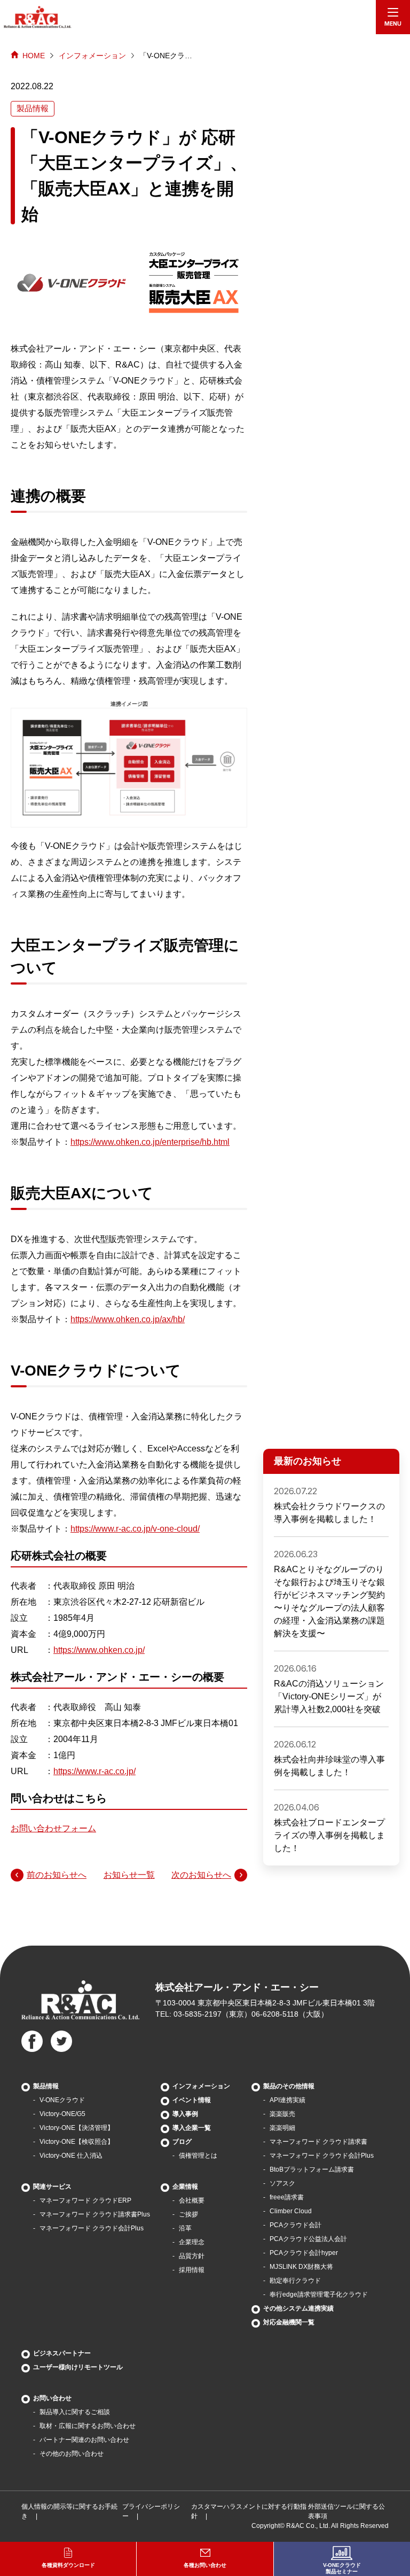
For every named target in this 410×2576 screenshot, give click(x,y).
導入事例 (185, 2114)
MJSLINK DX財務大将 (301, 2267)
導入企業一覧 (192, 2128)
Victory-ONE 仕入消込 (71, 2156)
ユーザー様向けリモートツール (78, 2367)
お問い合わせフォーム (53, 1828)
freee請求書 (287, 2197)
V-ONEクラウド (62, 2100)
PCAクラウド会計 (295, 2225)
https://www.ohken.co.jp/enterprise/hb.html (150, 1142)
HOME (34, 56)
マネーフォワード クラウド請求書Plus (95, 2214)
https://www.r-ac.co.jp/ (94, 1771)
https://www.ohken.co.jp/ (99, 1650)
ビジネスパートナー (62, 2353)
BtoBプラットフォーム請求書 (312, 2169)
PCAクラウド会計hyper (304, 2253)
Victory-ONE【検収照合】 (77, 2142)
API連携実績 (287, 2100)
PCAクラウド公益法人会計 (308, 2239)
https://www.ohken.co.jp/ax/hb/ (128, 1319)
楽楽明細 (282, 2128)
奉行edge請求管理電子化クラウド (319, 2294)
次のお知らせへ (201, 1875)
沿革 (185, 2228)
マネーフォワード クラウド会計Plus (92, 2228)
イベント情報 (192, 2100)
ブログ (182, 2142)
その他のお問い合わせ (72, 2454)
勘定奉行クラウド (295, 2281)
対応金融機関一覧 (289, 2322)
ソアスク (282, 2183)
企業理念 (192, 2242)
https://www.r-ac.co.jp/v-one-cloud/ (135, 1529)
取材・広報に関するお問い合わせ (88, 2426)
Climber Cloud (291, 2211)
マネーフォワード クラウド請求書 (318, 2142)
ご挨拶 (188, 2214)
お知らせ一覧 (129, 1875)
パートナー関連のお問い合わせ (84, 2440)
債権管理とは (198, 2156)
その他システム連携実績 (298, 2308)
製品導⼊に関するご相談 (75, 2412)
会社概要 (192, 2200)
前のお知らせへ (57, 1875)
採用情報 (192, 2270)
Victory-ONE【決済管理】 (77, 2128)
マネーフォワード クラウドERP (85, 2200)
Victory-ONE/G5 (62, 2114)
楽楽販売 (282, 2114)
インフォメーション (92, 56)
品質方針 (192, 2256)
